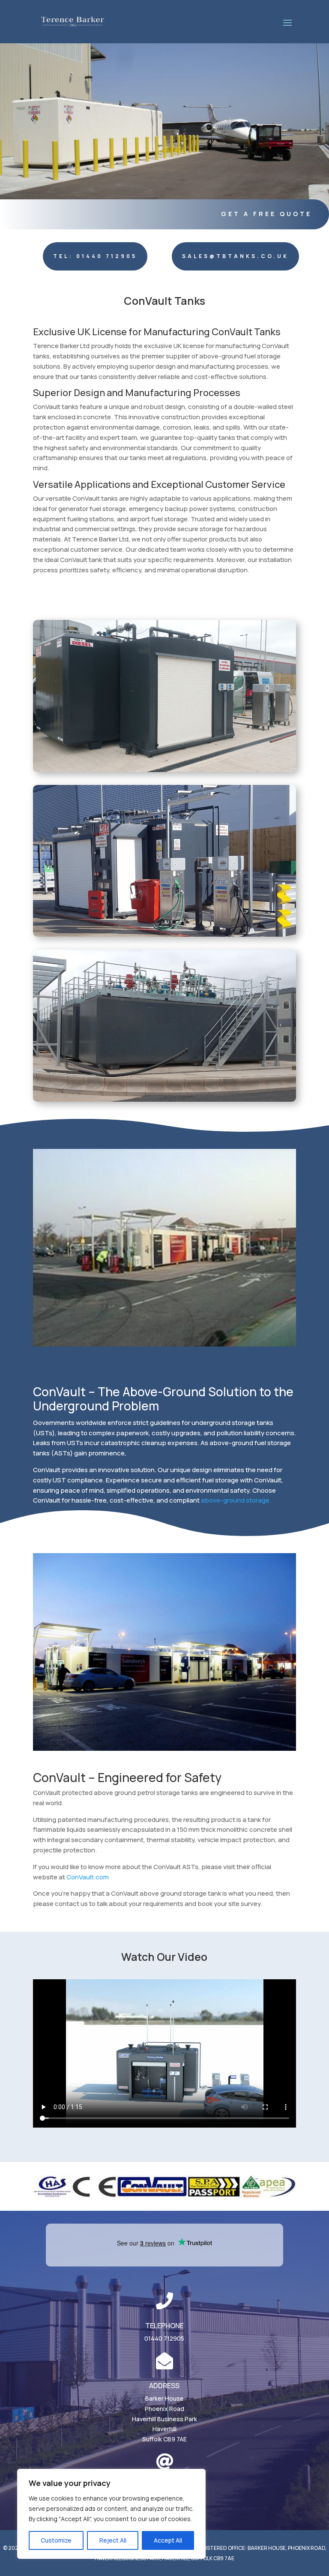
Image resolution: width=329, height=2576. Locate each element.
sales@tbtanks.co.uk (235, 256)
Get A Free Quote (266, 214)
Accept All (168, 2540)
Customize (56, 2540)
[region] (111, 2514)
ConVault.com (88, 1877)
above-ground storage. (236, 1500)
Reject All (113, 2540)
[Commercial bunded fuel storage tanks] (164, 770)
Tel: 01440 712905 (95, 256)
